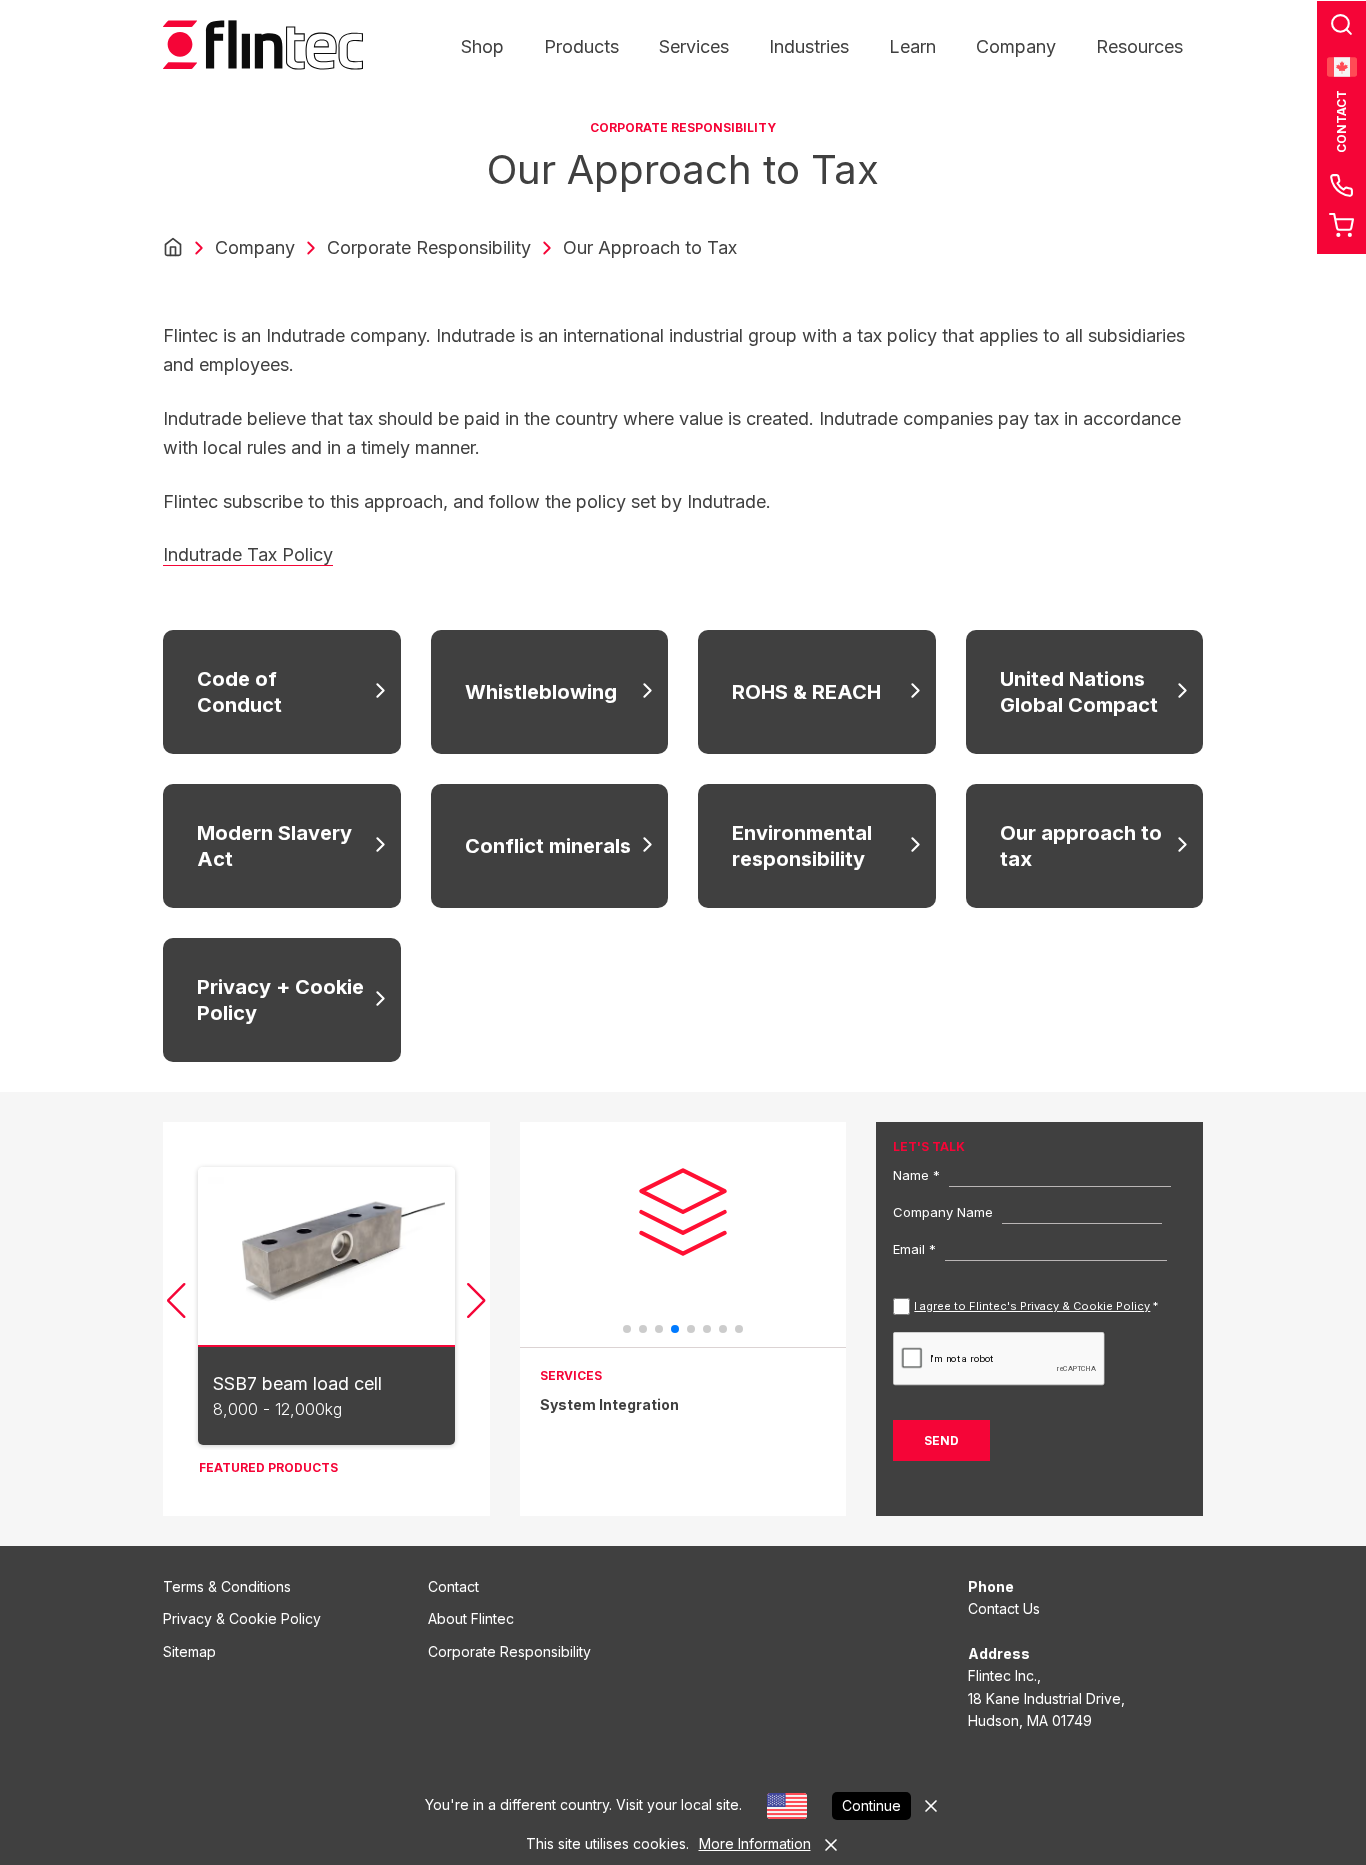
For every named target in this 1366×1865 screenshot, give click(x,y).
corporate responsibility (429, 247)
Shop (482, 46)
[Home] (173, 248)
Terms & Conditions (227, 1586)
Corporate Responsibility (509, 1651)
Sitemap (189, 1651)
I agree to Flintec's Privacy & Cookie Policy (1032, 1306)
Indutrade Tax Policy (248, 554)
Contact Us (1004, 1608)
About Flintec (471, 1618)
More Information (755, 1843)
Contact (453, 1586)
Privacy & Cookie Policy (242, 1618)
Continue (871, 1805)
